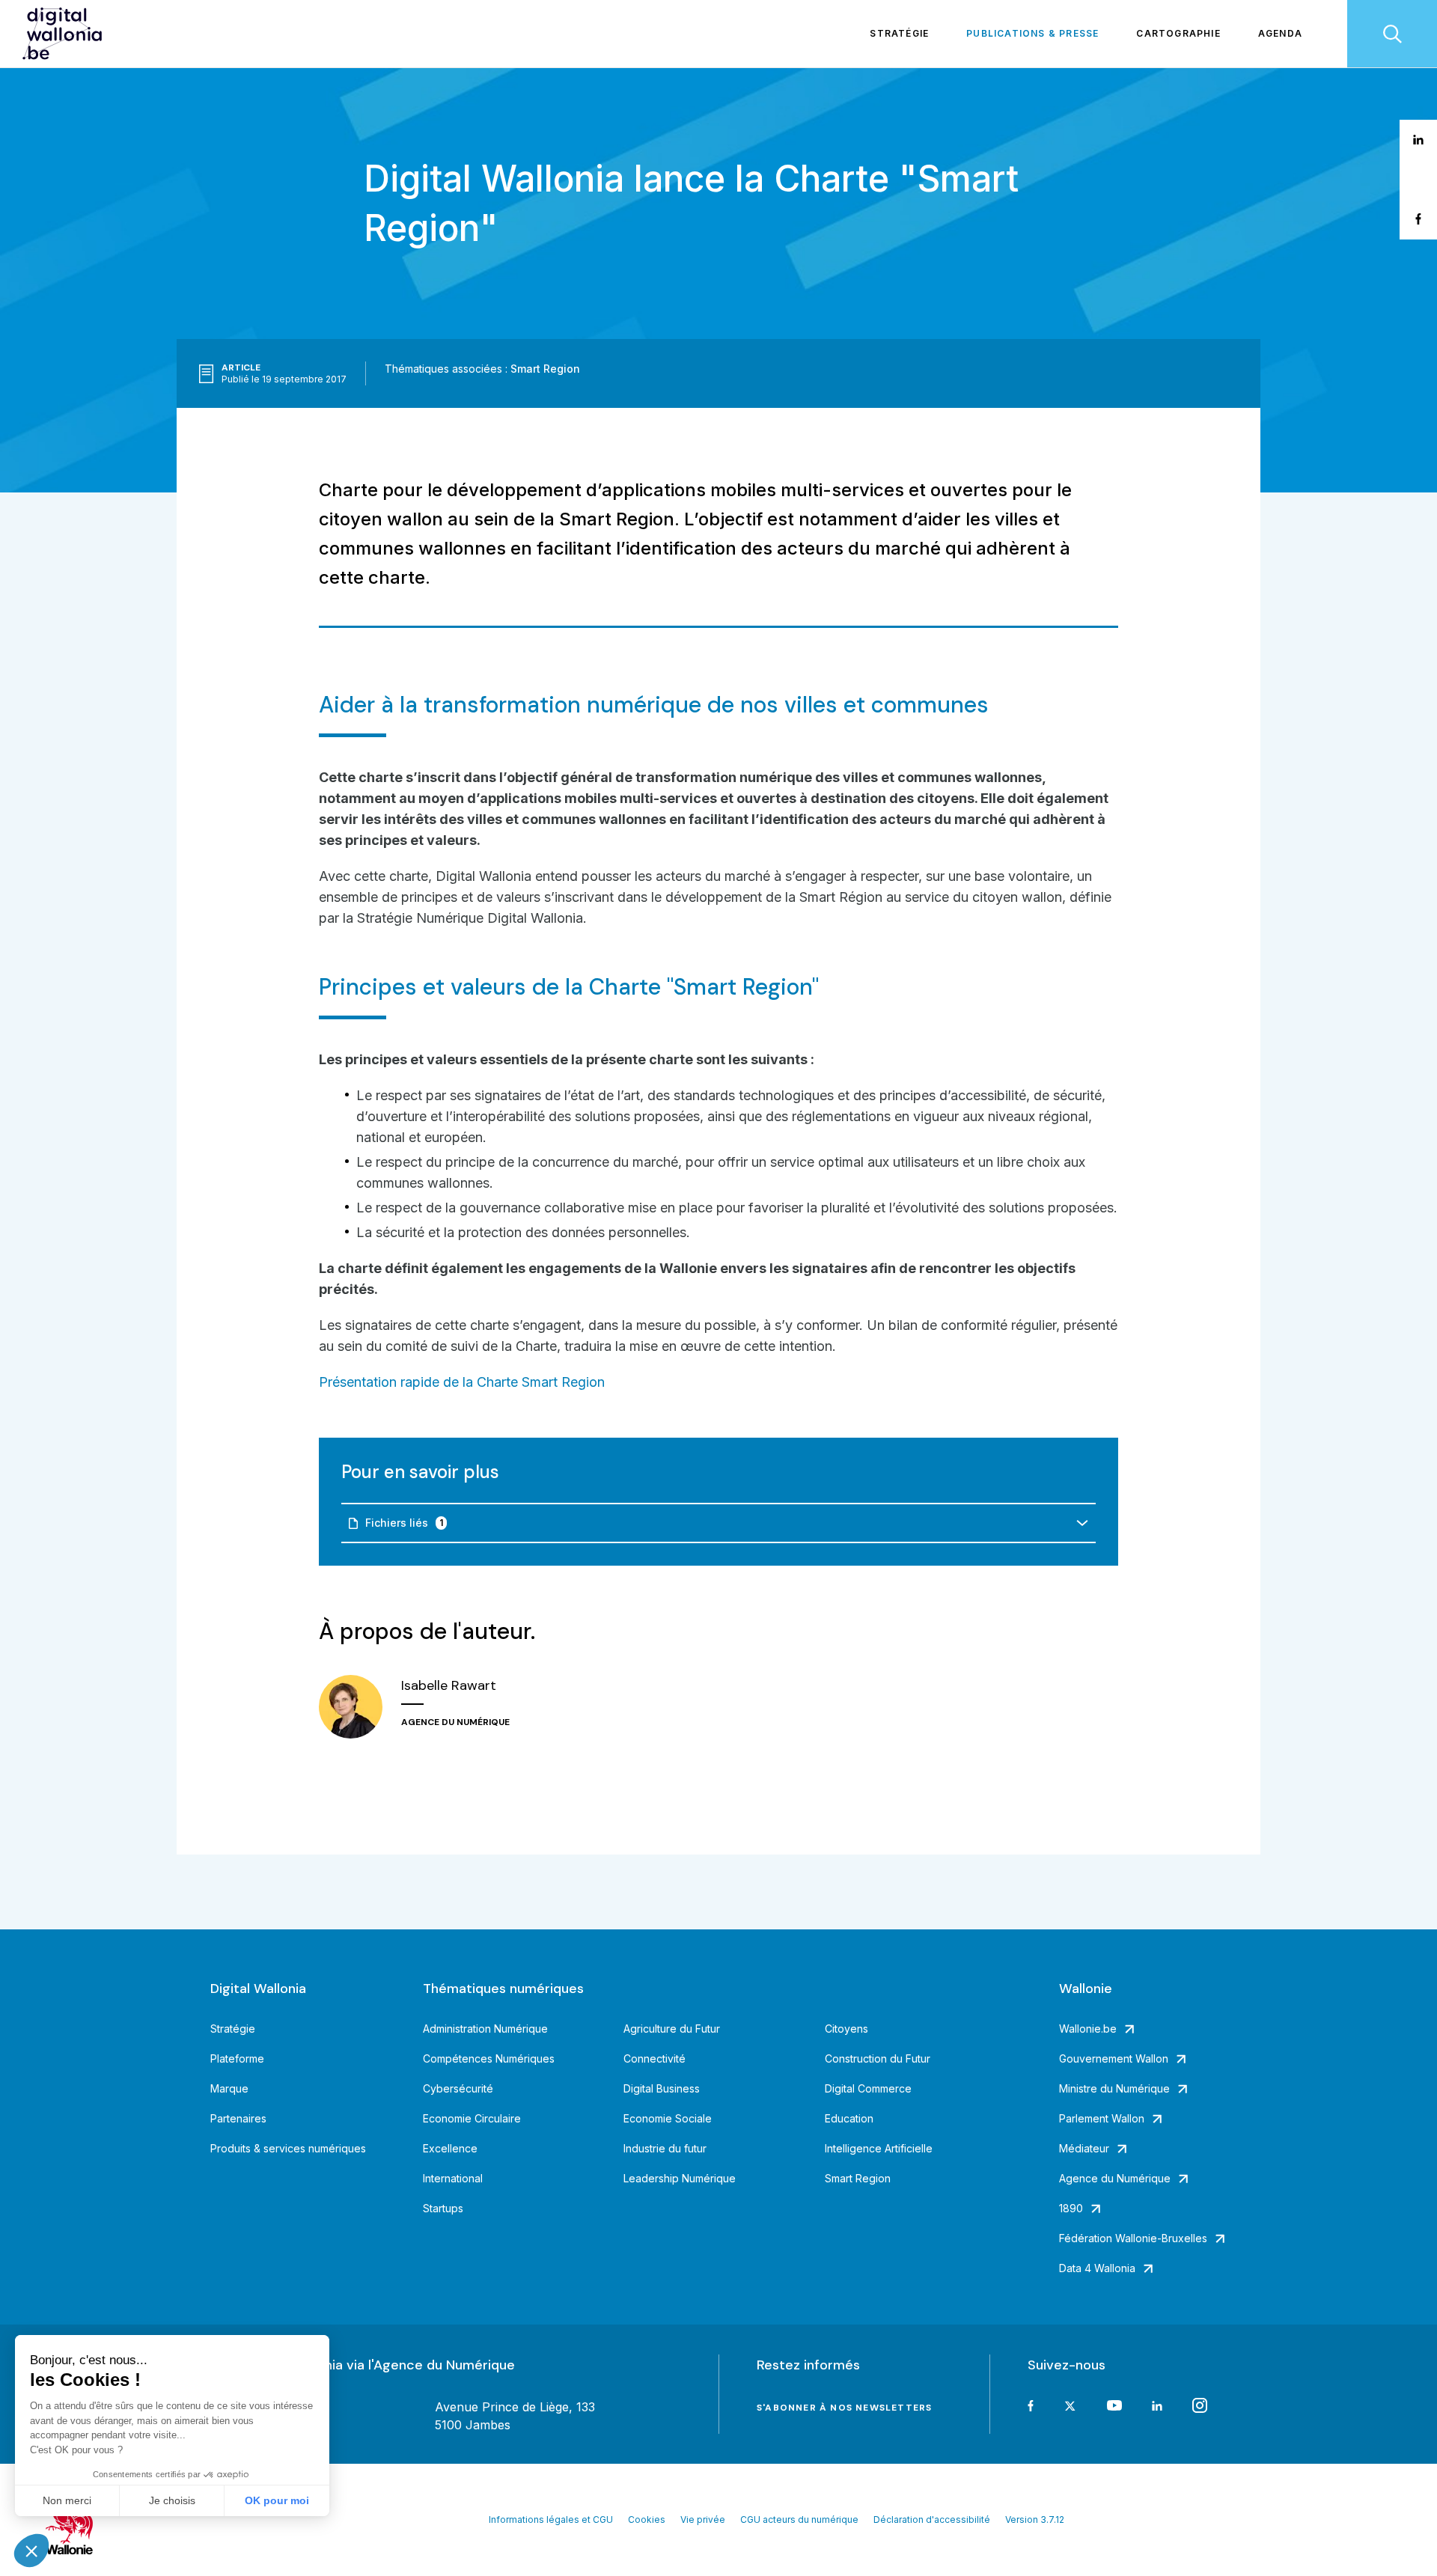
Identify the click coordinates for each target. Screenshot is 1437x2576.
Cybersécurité (458, 2088)
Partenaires (238, 2118)
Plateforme (237, 2058)
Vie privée (703, 2519)
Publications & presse (1032, 33)
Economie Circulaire (472, 2118)
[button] (31, 2551)
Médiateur (1084, 2148)
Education (849, 2118)
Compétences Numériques (489, 2058)
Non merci (67, 2500)
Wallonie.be (1088, 2029)
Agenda (1280, 33)
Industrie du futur (665, 2148)
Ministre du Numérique (1114, 2088)
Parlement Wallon (1102, 2118)
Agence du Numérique (1115, 2178)
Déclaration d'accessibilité (932, 2519)
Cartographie (1178, 33)
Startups (443, 2208)
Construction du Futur (878, 2058)
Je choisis (172, 2500)
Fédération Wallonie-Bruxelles (1133, 2238)
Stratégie (899, 33)
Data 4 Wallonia (1097, 2268)
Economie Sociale (668, 2118)
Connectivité (655, 2058)
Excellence (450, 2148)
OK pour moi (277, 2500)
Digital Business (662, 2088)
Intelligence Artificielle (879, 2148)
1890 (1071, 2208)
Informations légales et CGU (551, 2519)
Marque (229, 2088)
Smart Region (545, 369)
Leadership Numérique (680, 2178)
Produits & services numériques (288, 2148)
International (453, 2178)
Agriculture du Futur (672, 2029)
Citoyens (846, 2029)
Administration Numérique (485, 2029)
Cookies (647, 2519)
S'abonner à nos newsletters (844, 2408)
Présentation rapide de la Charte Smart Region (462, 1382)
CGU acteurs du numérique (799, 2519)
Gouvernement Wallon (1114, 2058)
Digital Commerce (868, 2088)
